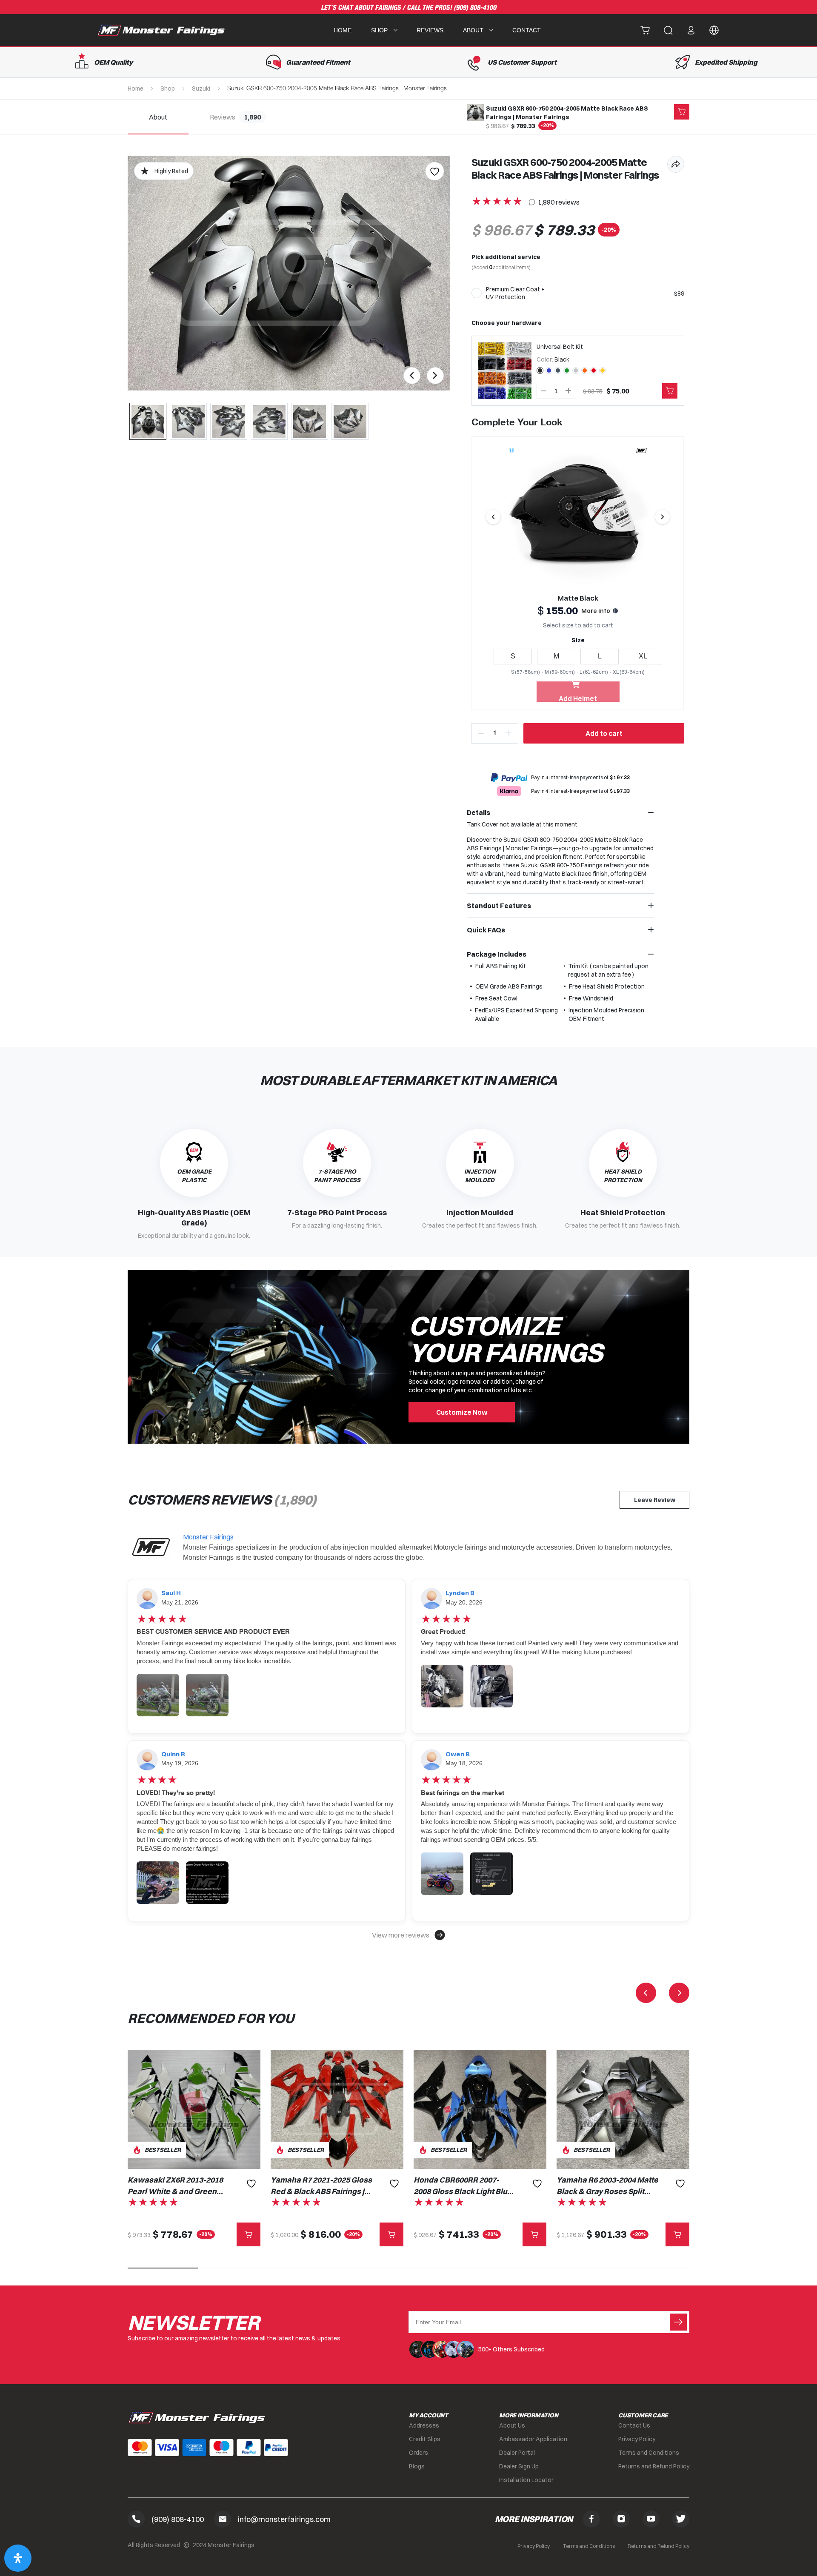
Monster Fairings (208, 1537)
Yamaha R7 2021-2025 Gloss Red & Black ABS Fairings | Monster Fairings (321, 2186)
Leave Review (655, 1500)
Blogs (417, 2466)
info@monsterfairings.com (284, 2519)
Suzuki (201, 88)
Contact (527, 30)
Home (343, 30)
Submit (678, 2322)
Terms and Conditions (649, 2453)
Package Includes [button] (497, 954)
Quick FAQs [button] (486, 930)
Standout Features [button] (499, 906)
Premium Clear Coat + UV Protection (515, 293)
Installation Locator (526, 2480)
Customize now (462, 1412)
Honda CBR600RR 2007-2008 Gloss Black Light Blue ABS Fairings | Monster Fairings (463, 2186)
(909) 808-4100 (475, 8)
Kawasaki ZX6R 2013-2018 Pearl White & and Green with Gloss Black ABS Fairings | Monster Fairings (175, 2186)
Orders (418, 2453)
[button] (408, 1935)
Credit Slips (425, 2439)
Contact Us (634, 2425)
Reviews (430, 30)
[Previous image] (493, 517)
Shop (168, 88)
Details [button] (478, 812)
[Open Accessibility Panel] (18, 2558)
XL (643, 656)
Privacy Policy (637, 2439)
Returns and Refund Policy (654, 2466)
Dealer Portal (517, 2453)
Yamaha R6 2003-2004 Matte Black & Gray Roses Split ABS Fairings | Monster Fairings (607, 2186)
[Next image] (663, 517)
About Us (512, 2425)
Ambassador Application (533, 2439)
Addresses (424, 2425)
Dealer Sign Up (519, 2466)
